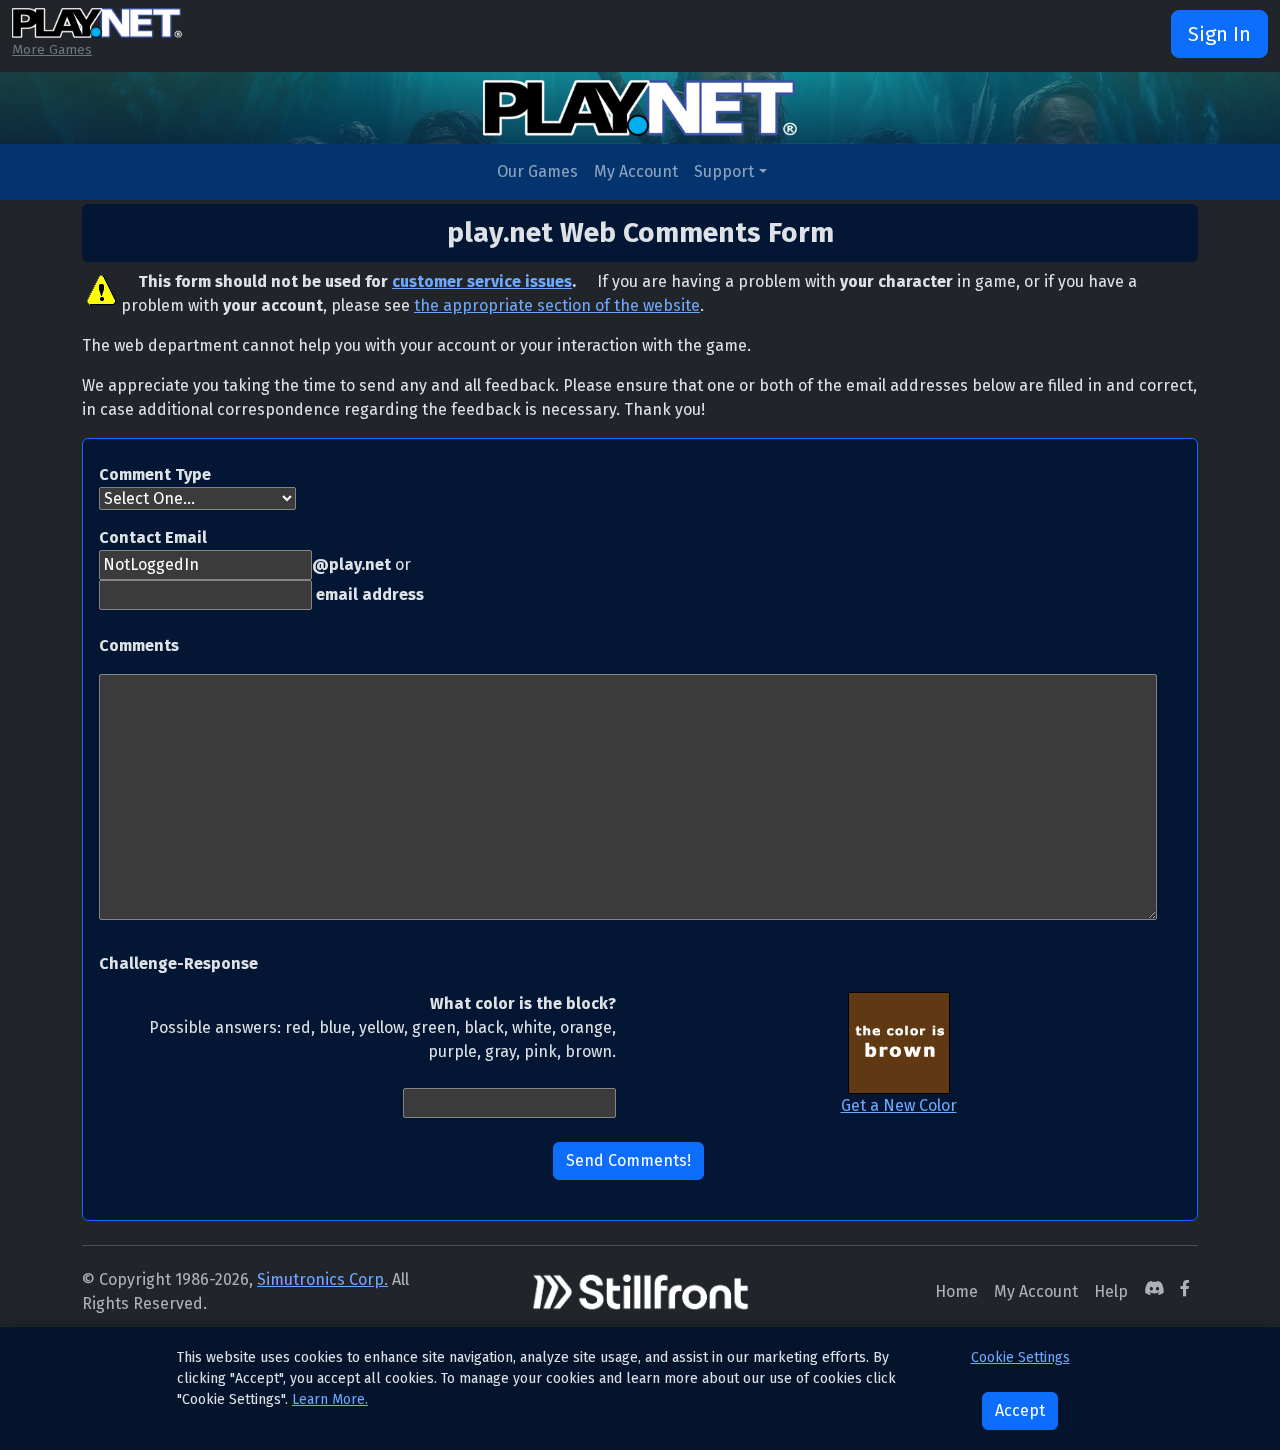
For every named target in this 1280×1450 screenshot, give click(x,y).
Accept (1020, 1410)
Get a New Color (899, 1105)
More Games (52, 49)
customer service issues (482, 281)
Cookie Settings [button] (1020, 1357)
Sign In (1219, 34)
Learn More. (330, 1399)
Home (956, 1291)
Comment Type (155, 474)
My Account (636, 171)
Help (1111, 1291)
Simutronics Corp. (322, 1279)
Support (724, 171)
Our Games (537, 171)
